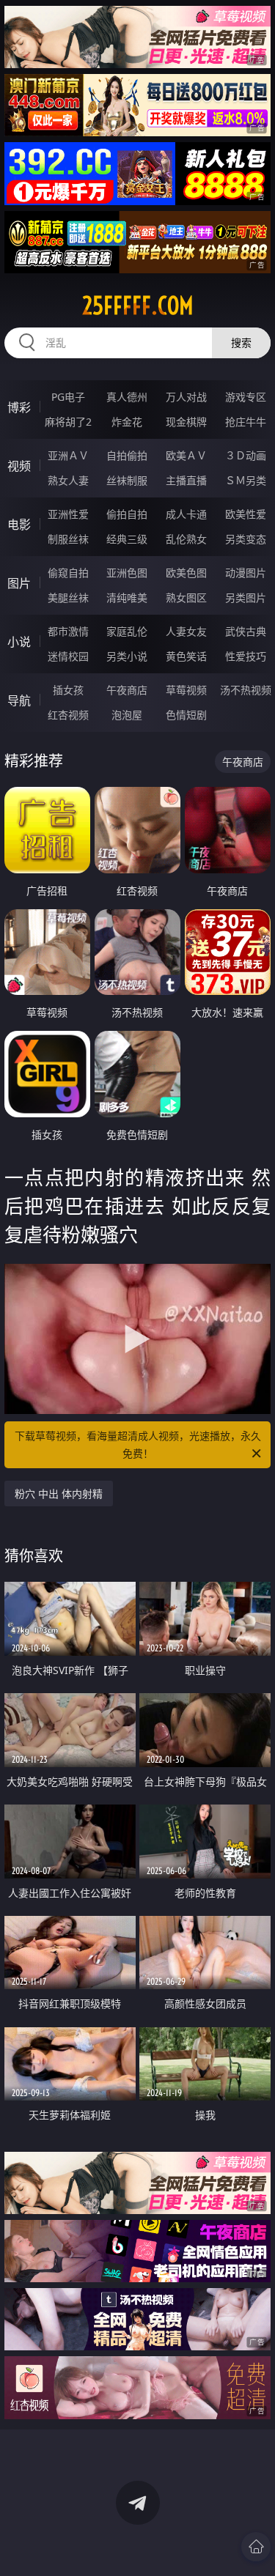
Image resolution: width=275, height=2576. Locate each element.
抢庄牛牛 (246, 422)
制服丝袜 (68, 539)
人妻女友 (186, 631)
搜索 (241, 343)
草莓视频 (186, 690)
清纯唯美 (127, 597)
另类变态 (246, 539)
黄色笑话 (186, 656)
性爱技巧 (246, 656)
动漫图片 (246, 573)
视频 (19, 466)
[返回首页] (256, 2547)
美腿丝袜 (68, 597)
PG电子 (68, 397)
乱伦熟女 (186, 539)
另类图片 (246, 597)
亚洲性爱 (68, 514)
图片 (19, 583)
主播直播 (186, 480)
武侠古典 (246, 631)
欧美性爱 (246, 514)
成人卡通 (186, 514)
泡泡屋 (127, 715)
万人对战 (186, 397)
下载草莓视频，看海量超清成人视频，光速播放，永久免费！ (138, 1444)
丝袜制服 (127, 480)
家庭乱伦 (127, 631)
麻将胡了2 (68, 422)
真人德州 (127, 397)
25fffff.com (138, 306)
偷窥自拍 (68, 573)
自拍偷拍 (127, 455)
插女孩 (68, 690)
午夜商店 (127, 690)
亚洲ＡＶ (68, 455)
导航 (19, 700)
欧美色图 (186, 573)
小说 (19, 642)
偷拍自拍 (127, 514)
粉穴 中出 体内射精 (59, 1494)
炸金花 (127, 422)
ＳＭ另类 (246, 480)
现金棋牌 (186, 422)
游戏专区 (246, 397)
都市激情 (68, 631)
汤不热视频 (246, 690)
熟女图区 (186, 597)
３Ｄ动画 (246, 455)
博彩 (19, 407)
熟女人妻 (68, 480)
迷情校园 (68, 656)
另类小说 (127, 656)
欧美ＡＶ (186, 455)
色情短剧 (186, 715)
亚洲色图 (127, 573)
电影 (19, 525)
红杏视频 (68, 715)
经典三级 (127, 539)
